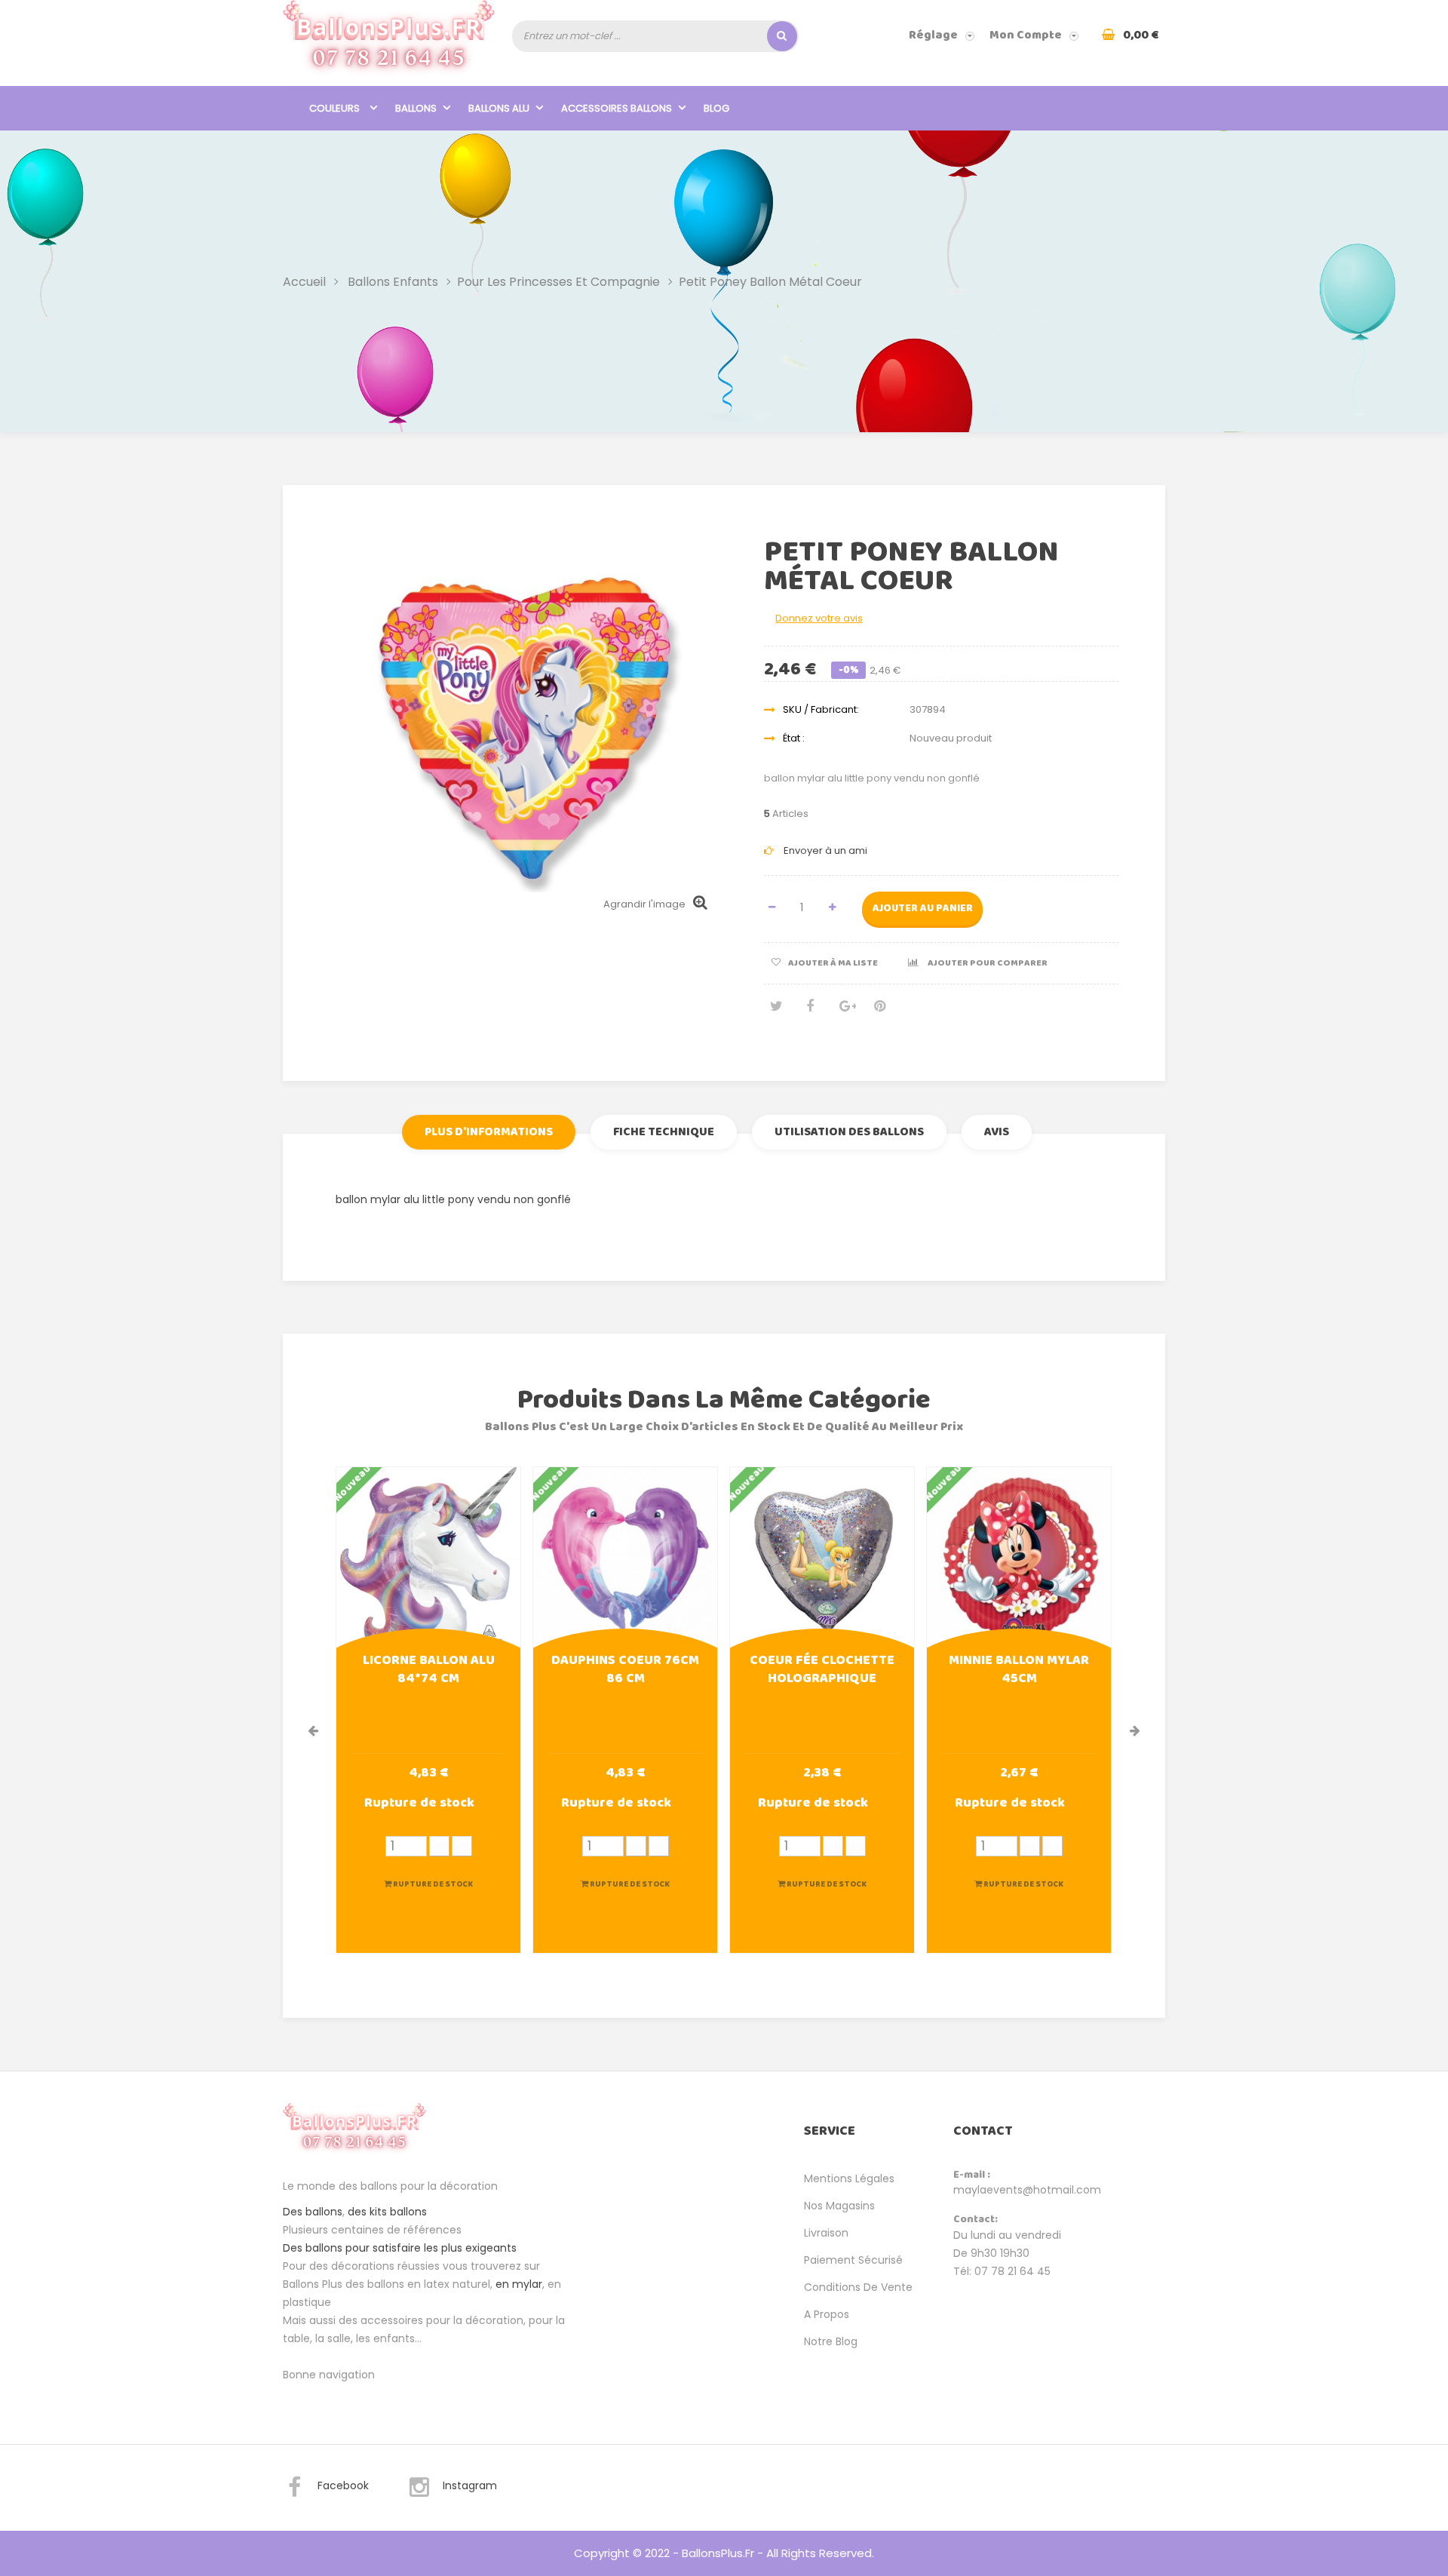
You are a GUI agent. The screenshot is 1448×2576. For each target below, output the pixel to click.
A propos (827, 2314)
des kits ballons (387, 2212)
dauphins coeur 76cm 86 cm (625, 1671)
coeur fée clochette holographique (822, 1671)
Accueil (304, 281)
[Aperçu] (428, 1558)
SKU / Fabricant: (821, 709)
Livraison (826, 2233)
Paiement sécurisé (853, 2260)
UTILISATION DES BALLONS (849, 1132)
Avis (997, 1132)
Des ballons (313, 2212)
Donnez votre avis (819, 618)
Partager (810, 1012)
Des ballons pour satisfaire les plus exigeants (400, 2248)
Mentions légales (849, 2178)
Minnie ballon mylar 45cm (1019, 1671)
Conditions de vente (858, 2287)
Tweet (775, 1012)
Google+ (845, 1012)
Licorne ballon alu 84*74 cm (429, 1671)
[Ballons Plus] (389, 43)
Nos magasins (839, 2206)
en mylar (519, 2284)
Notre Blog (831, 2341)
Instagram (470, 2485)
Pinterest (879, 1012)
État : (794, 738)
